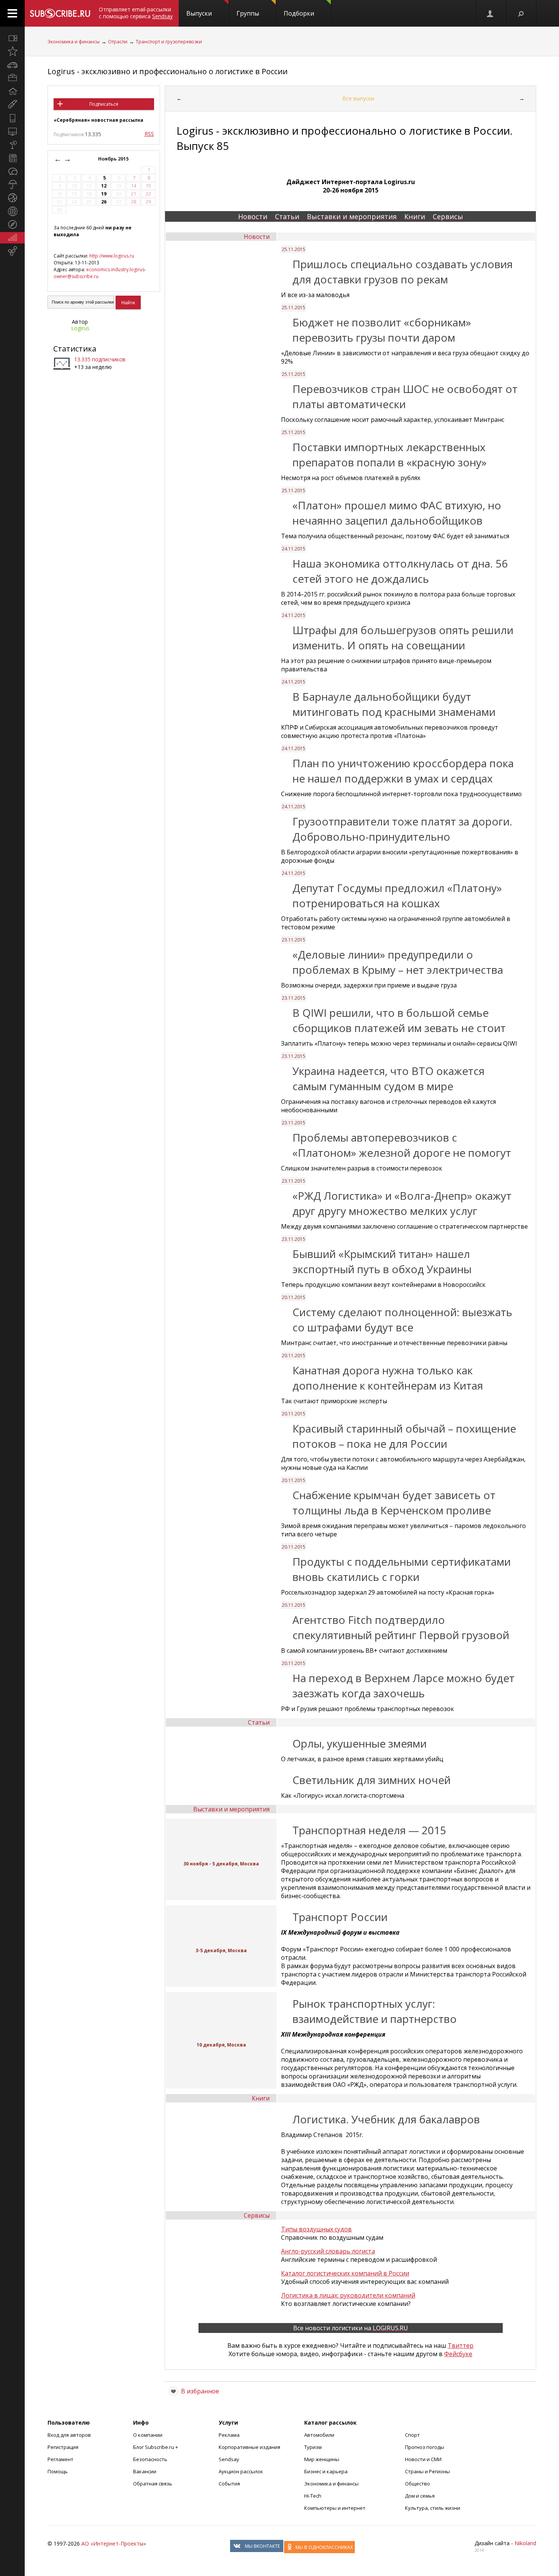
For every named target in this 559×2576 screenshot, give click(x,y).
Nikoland (525, 2543)
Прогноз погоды (425, 2447)
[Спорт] (12, 198)
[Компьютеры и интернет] (12, 131)
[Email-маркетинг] (12, 251)
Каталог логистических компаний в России (345, 2273)
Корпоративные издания (249, 2447)
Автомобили (319, 2435)
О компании (148, 2435)
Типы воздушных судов (316, 2229)
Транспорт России (340, 1917)
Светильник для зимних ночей (372, 1780)
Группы (248, 13)
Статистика (75, 349)
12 (104, 186)
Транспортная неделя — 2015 (369, 1830)
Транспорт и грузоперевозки (169, 42)
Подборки (299, 13)
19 (104, 194)
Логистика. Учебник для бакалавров (386, 2119)
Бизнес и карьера (326, 2471)
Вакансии (145, 2471)
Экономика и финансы (74, 42)
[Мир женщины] (12, 105)
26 (104, 202)
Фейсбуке (458, 2354)
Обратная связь (153, 2484)
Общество (418, 2484)
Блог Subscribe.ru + (156, 2447)
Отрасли (118, 42)
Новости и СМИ (423, 2459)
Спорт (412, 2435)
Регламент (60, 2459)
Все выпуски (358, 98)
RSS (149, 134)
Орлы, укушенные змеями (360, 1743)
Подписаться (104, 104)
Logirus (80, 328)
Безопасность (150, 2459)
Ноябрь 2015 (114, 159)
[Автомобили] (12, 65)
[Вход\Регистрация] (491, 13)
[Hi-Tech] (12, 118)
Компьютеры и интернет (335, 2508)
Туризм (313, 2447)
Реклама (229, 2435)
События (229, 2484)
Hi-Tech (313, 2496)
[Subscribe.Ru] (60, 13)
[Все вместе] (12, 38)
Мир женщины (322, 2459)
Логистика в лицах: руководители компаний (348, 2295)
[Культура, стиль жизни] (12, 145)
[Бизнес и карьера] (12, 78)
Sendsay (229, 2459)
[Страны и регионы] (12, 211)
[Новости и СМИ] (12, 158)
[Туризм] (12, 224)
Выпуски (199, 13)
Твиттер (461, 2345)
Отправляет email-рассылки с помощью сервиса (136, 13)
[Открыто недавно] (12, 51)
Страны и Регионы (427, 2471)
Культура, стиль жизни (433, 2508)
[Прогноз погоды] (12, 184)
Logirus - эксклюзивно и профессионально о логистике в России (168, 71)
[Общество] (12, 171)
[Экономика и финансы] (12, 238)
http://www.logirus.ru (112, 256)
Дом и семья (420, 2496)
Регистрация (63, 2447)
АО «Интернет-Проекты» (114, 2543)
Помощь (58, 2471)
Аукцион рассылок (241, 2471)
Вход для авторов (69, 2435)
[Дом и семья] (12, 91)
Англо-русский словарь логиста (328, 2251)
